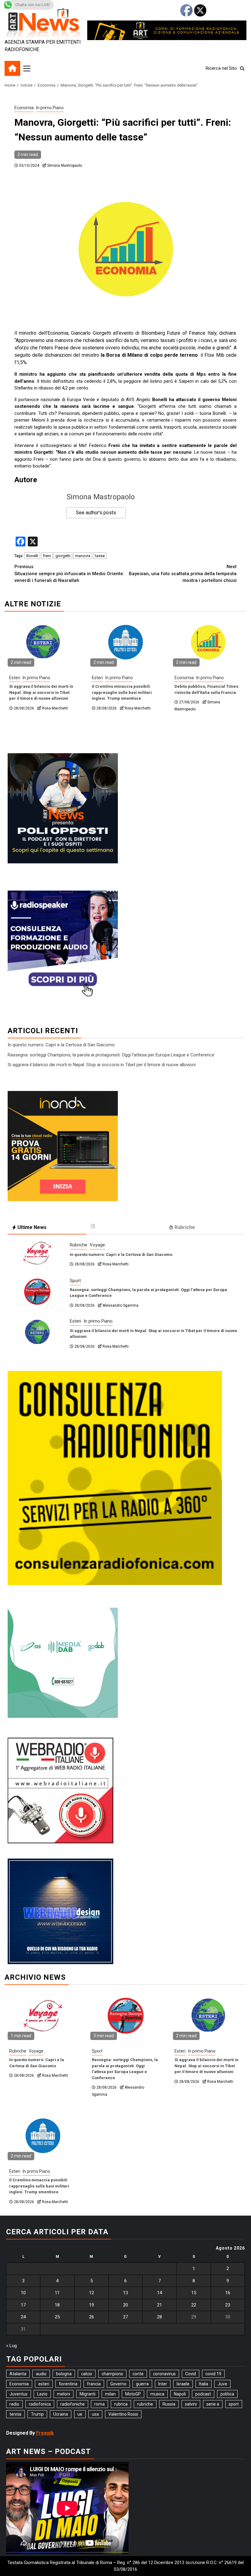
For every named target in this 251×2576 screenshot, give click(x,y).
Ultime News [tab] (32, 1227)
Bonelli (32, 556)
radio (14, 2404)
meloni (64, 2394)
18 (57, 2305)
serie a (213, 2404)
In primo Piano (50, 108)
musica (157, 2394)
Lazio (42, 2394)
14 (159, 2293)
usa (95, 2414)
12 (92, 2293)
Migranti (88, 2394)
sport (234, 2404)
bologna (64, 2374)
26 (92, 2317)
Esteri (15, 678)
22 (194, 2305)
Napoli (180, 2394)
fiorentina (68, 2384)
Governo (118, 2384)
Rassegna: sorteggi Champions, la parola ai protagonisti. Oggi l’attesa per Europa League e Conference (111, 1055)
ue (80, 2414)
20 (125, 2305)
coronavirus (164, 2374)
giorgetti (63, 556)
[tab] (126, 1226)
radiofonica (40, 2404)
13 (125, 2293)
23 (228, 2305)
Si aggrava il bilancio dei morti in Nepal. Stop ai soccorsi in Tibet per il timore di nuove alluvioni (41, 692)
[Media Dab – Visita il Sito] (63, 1663)
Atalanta (18, 2374)
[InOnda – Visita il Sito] (63, 1146)
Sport (75, 1281)
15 (194, 2293)
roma (99, 2404)
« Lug (11, 2346)
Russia (169, 2404)
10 (23, 2293)
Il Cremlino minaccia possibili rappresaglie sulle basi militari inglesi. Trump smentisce (122, 692)
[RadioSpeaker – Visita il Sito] (63, 945)
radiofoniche (73, 2404)
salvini (191, 2404)
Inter (163, 2384)
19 (92, 2305)
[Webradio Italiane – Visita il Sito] (60, 1790)
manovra (83, 556)
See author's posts (96, 513)
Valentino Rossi (123, 2414)
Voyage (97, 1245)
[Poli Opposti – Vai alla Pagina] (63, 808)
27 (125, 2317)
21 (159, 2305)
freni (47, 556)
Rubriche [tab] (185, 1227)
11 (57, 2293)
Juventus (19, 2394)
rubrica (121, 2404)
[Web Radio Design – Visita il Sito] (60, 1911)
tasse (100, 556)
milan (110, 2394)
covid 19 (213, 2374)
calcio (87, 2374)
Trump (37, 2414)
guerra (142, 2384)
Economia (24, 108)
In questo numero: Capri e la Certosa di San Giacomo (61, 1045)
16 (228, 2293)
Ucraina (61, 2414)
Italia (204, 2384)
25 (57, 2317)
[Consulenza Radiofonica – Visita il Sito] (115, 1478)
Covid (191, 2374)
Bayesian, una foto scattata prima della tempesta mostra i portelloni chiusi (183, 573)
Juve (222, 2384)
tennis (15, 2414)
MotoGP (133, 2394)
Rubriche (79, 1245)
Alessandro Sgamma (120, 1305)
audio (41, 2374)
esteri (44, 2384)
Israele (183, 2384)
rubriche (145, 2404)
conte (138, 2374)
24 (23, 2317)
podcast (203, 2394)
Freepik (45, 2433)
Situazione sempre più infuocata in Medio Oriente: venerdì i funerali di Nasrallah (69, 573)
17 (23, 2305)
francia (94, 2384)
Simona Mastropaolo (65, 166)
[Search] (242, 69)
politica (227, 2394)
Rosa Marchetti (55, 708)
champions (112, 2374)
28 (159, 2317)
